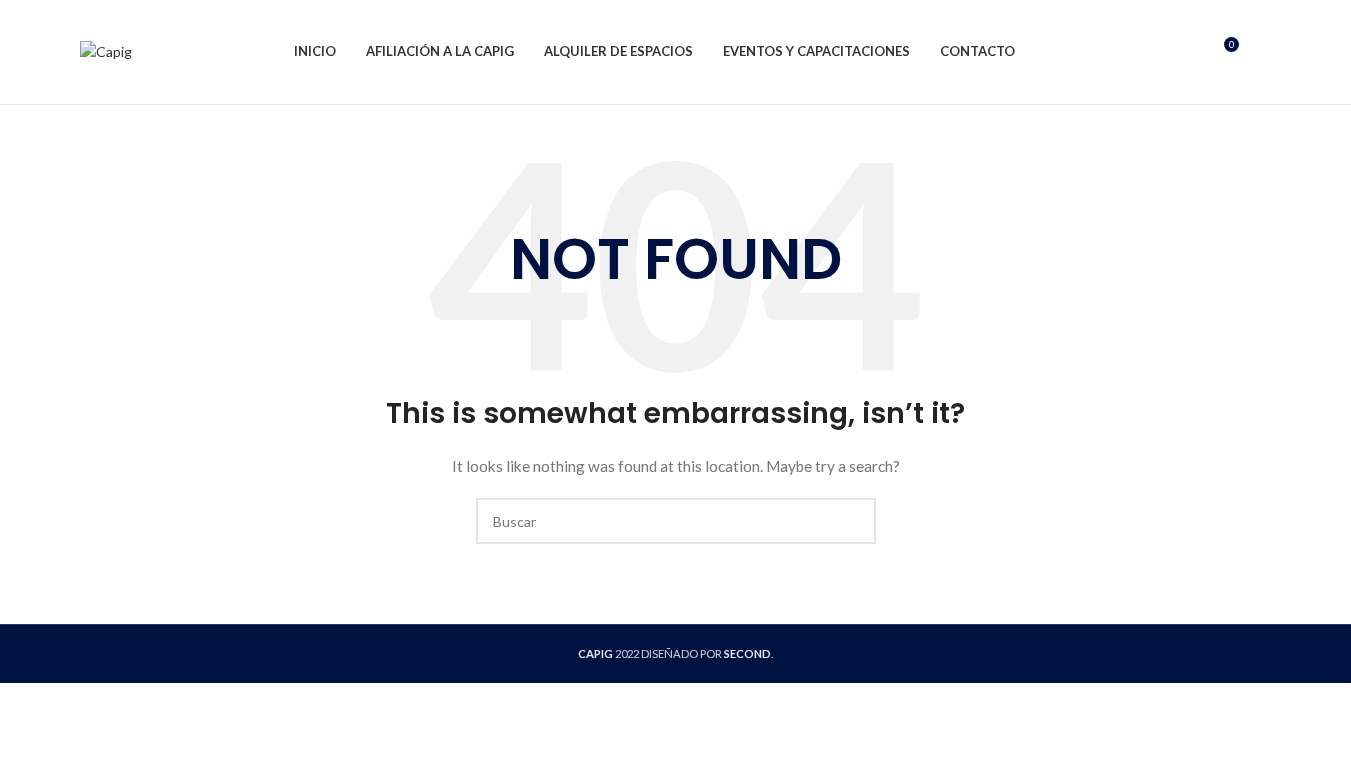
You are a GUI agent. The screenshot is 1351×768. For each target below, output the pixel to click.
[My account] (1264, 52)
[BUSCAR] (853, 521)
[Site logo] (106, 50)
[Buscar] (1186, 52)
